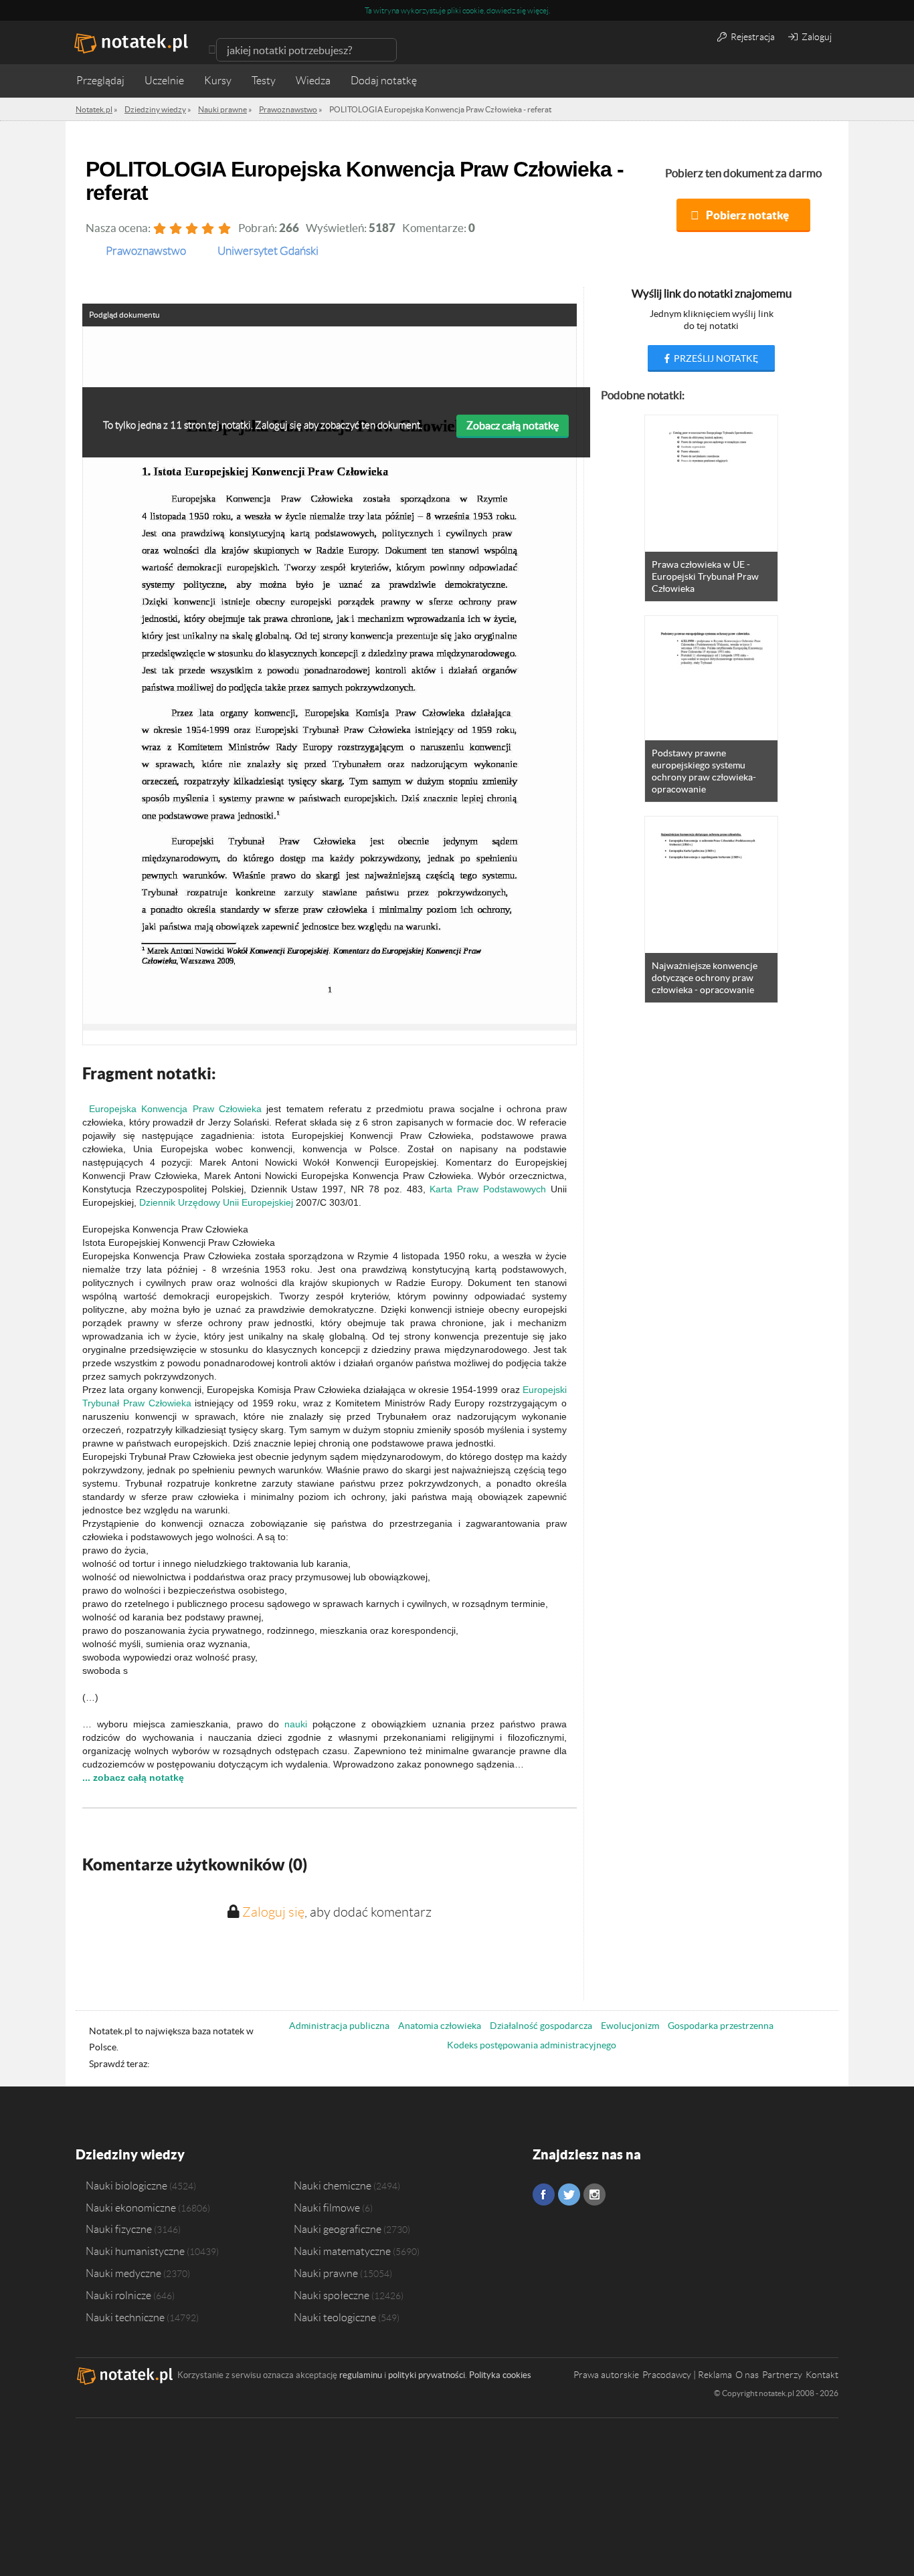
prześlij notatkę (715, 358)
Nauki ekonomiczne (131, 2208)
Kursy (218, 81)
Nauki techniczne (125, 2317)
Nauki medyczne (123, 2273)
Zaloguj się (273, 1912)
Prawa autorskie (606, 2375)
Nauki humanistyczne (135, 2251)
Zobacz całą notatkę (513, 425)
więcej (538, 10)
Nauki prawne (326, 2273)
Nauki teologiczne (335, 2317)
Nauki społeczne (332, 2295)
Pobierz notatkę (747, 215)
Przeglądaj (100, 81)
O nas (747, 2375)
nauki (296, 1724)
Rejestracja (752, 37)
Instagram (595, 2194)
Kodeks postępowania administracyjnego (532, 2045)
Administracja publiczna (339, 2026)
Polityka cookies (500, 2375)
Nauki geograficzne (338, 2229)
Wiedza (313, 81)
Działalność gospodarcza (541, 2026)
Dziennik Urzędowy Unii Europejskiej (216, 1202)
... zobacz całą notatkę (133, 1778)
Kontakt (822, 2375)
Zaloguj (816, 37)
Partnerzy (782, 2375)
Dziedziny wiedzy (130, 2154)
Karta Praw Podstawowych (488, 1189)
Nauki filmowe (327, 2208)
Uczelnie (164, 81)
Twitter (569, 2194)
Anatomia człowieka (440, 2026)
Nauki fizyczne (119, 2229)
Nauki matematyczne (342, 2251)
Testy (264, 81)
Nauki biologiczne (126, 2185)
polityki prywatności (427, 2375)
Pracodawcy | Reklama (687, 2375)
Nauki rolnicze (118, 2295)
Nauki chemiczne (333, 2185)
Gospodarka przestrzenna (721, 2026)
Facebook (544, 2194)
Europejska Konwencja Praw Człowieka (175, 1109)
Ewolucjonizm (630, 2026)
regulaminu (361, 2375)
